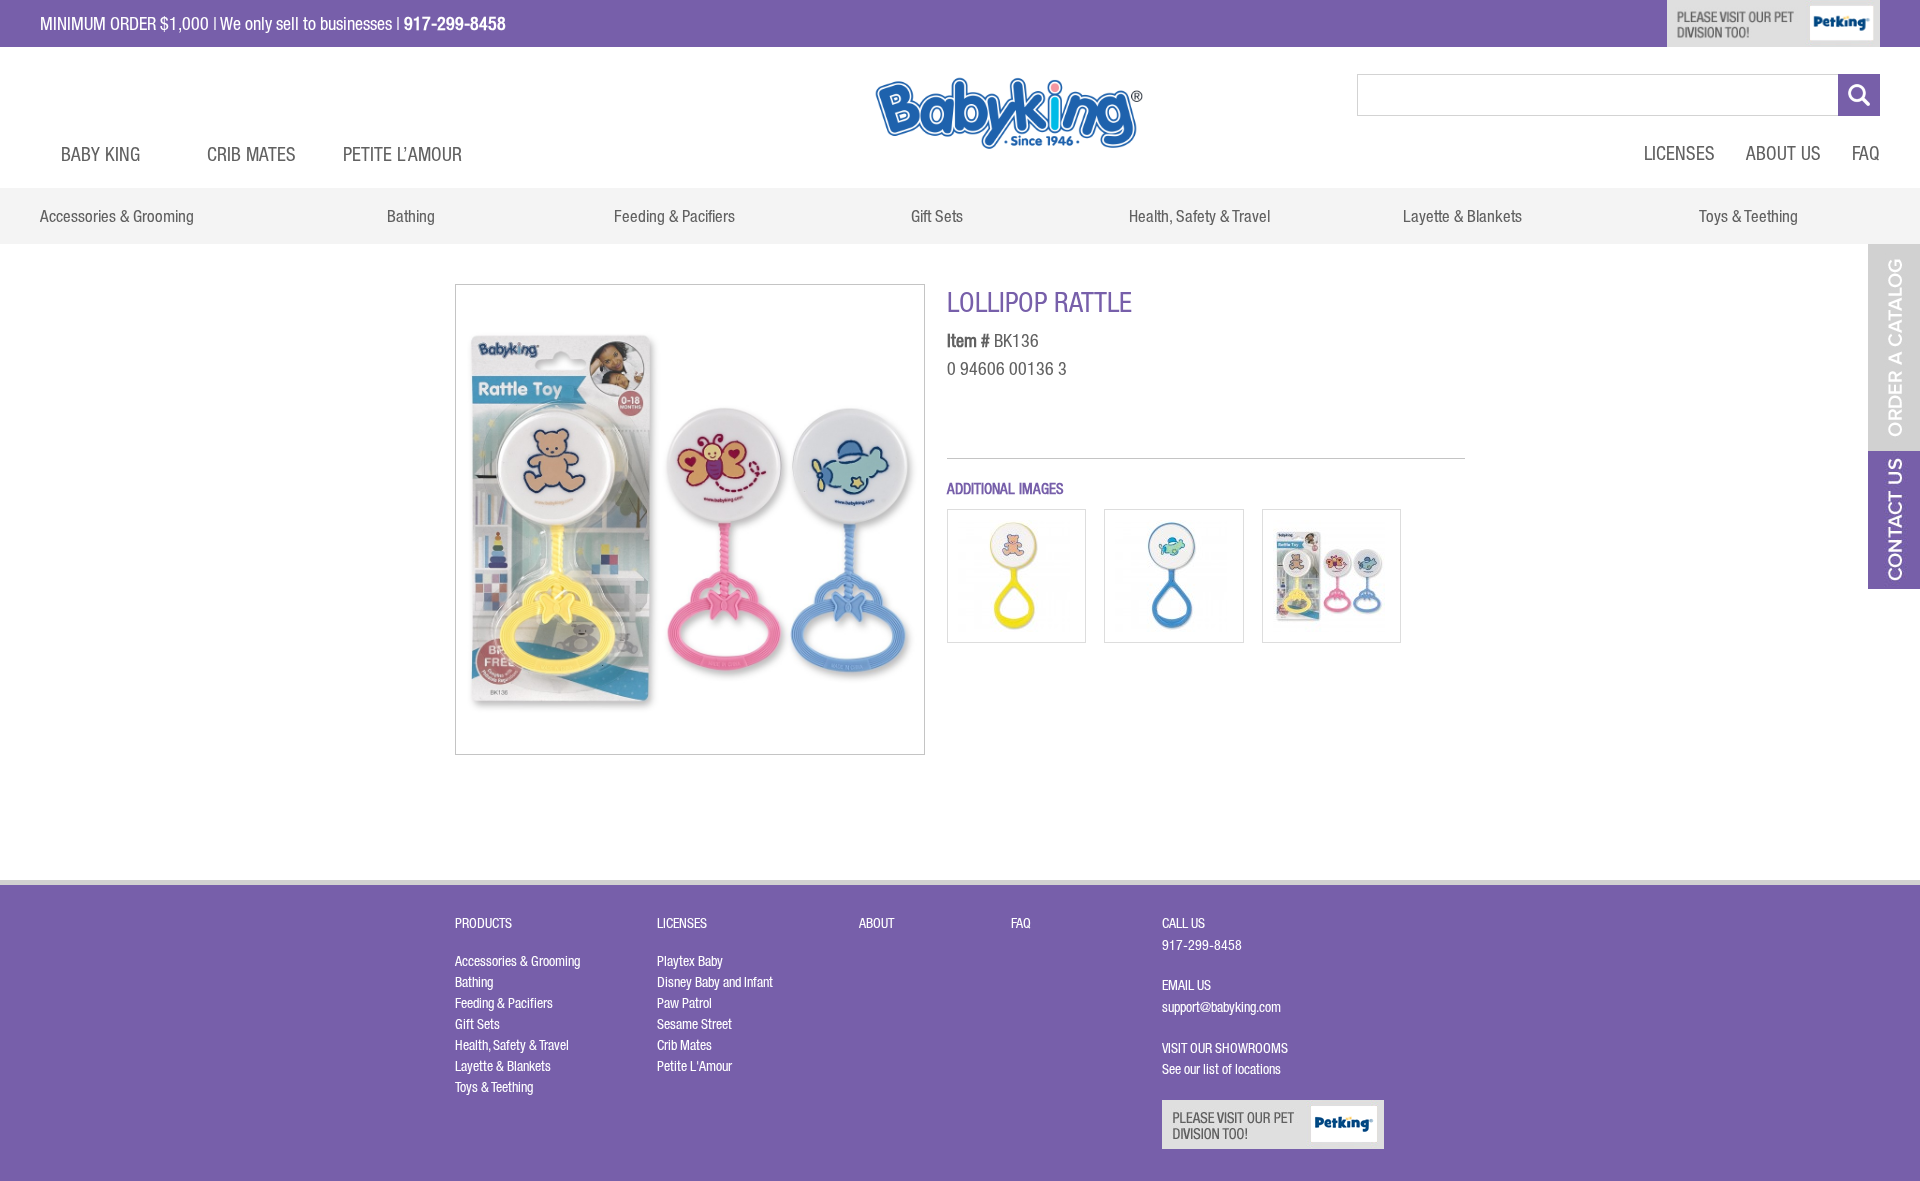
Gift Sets (477, 1024)
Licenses (1679, 153)
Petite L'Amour (694, 1066)
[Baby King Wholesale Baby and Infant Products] (1009, 113)
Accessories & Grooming (517, 961)
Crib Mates (251, 154)
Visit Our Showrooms (1228, 1048)
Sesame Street (694, 1024)
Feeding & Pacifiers (504, 1003)
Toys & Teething (494, 1087)
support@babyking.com (1221, 1007)
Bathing (474, 982)
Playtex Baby (690, 961)
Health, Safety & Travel (512, 1045)
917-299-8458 (1202, 945)
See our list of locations (1221, 1069)
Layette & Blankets (503, 1066)
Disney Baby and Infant (715, 982)
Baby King (100, 154)
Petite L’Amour (402, 154)
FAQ (1866, 153)
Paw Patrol (684, 1003)
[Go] (1859, 95)
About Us (1783, 153)
